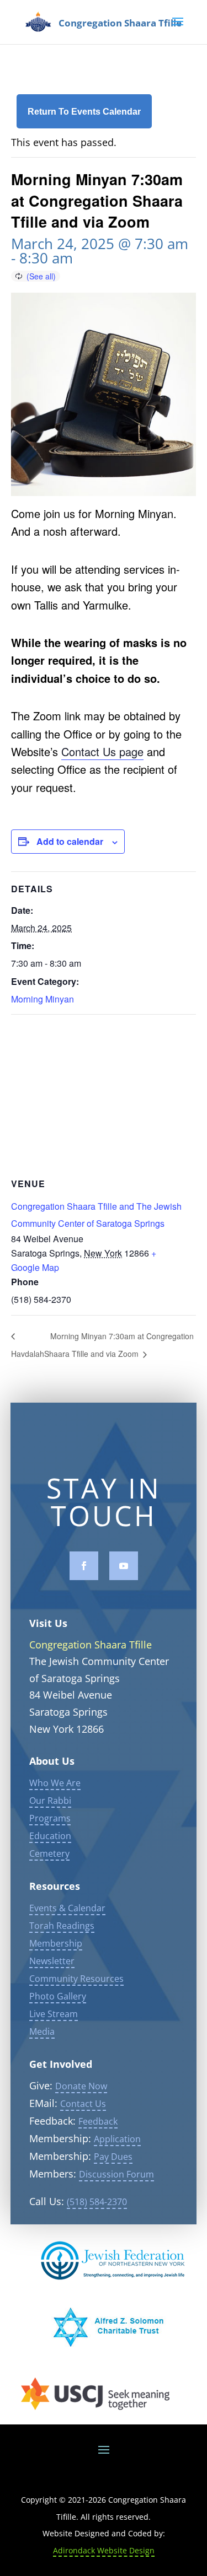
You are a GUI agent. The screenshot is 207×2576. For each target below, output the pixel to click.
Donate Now (81, 2086)
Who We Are (55, 1783)
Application (117, 2139)
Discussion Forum (116, 2174)
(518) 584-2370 (97, 2202)
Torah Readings (62, 1926)
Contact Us (83, 2104)
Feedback (98, 2121)
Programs (50, 1818)
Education (50, 1836)
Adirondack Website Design (104, 2550)
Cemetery (49, 1853)
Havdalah (28, 1354)
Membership (56, 1943)
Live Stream (54, 2014)
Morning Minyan (43, 999)
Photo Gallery (58, 1996)
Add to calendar (70, 841)
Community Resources (76, 1979)
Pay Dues (113, 2157)
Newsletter (52, 1961)
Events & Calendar (67, 1908)
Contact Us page (102, 751)
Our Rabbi (50, 1801)
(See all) (41, 276)
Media (42, 2031)
